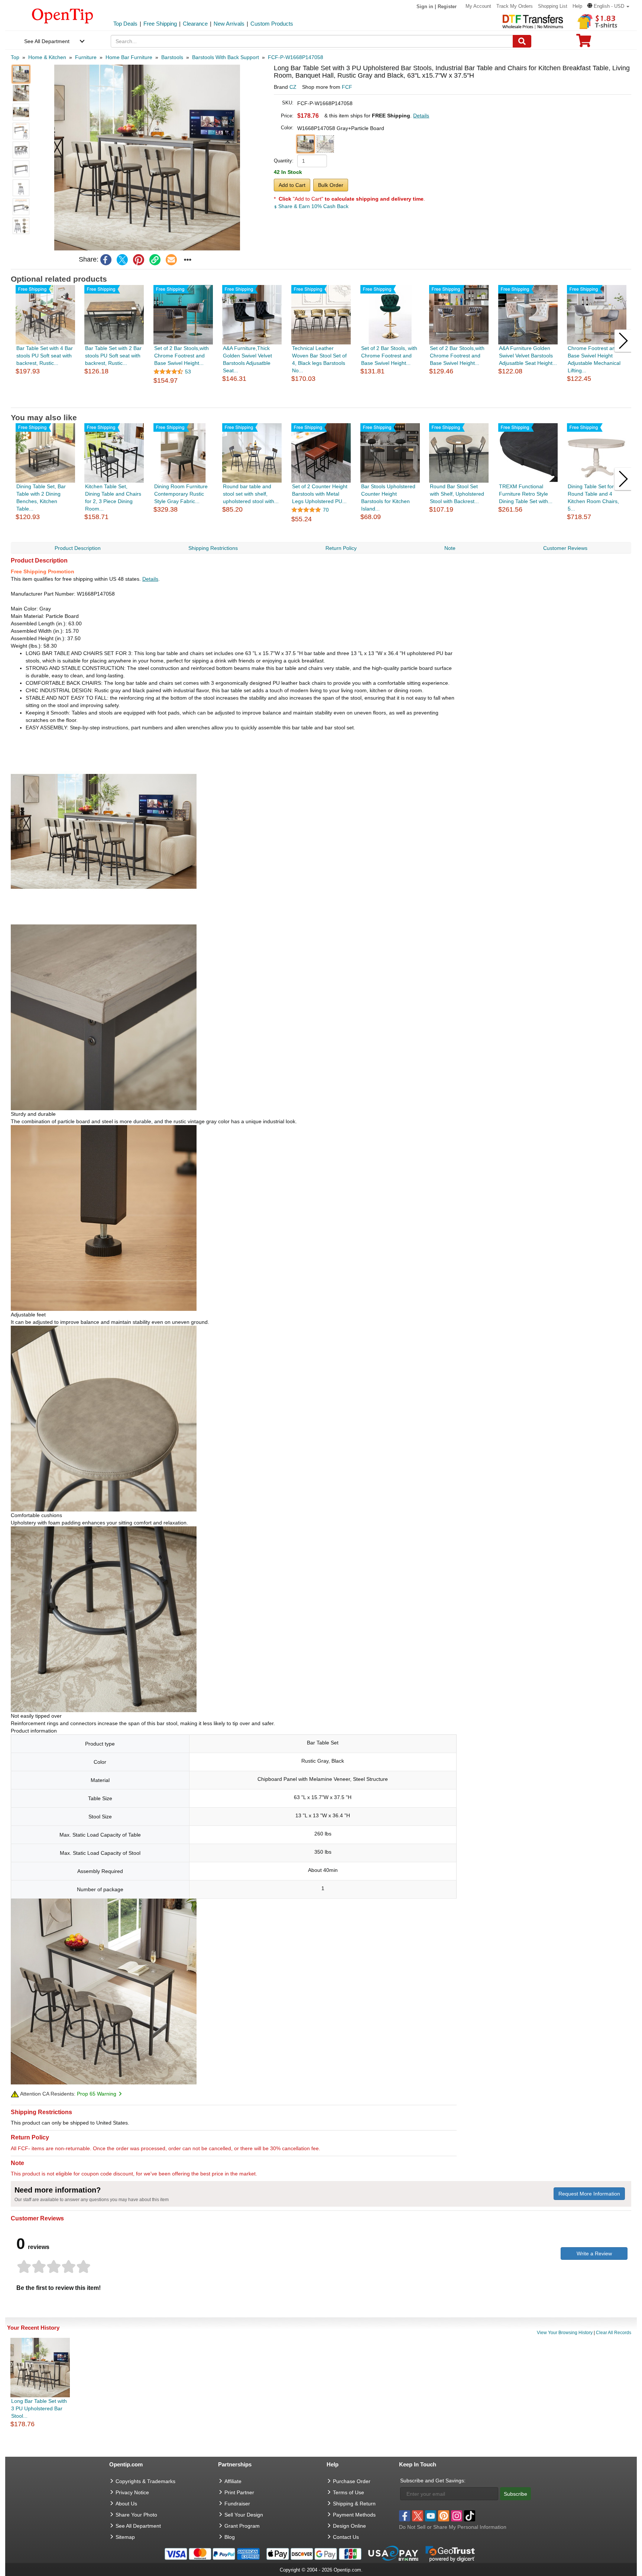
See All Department (47, 41)
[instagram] (457, 2516)
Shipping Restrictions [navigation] (213, 548)
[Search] (522, 41)
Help (577, 6)
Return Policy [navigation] (341, 548)
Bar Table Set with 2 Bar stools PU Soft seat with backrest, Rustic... (113, 356)
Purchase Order (352, 2481)
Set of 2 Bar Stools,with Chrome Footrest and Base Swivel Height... (181, 356)
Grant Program (242, 2526)
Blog (230, 2537)
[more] (188, 260)
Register (447, 7)
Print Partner (239, 2492)
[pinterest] (139, 260)
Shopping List (553, 6)
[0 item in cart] (584, 43)
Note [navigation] (450, 548)
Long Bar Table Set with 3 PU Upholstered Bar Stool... (39, 2408)
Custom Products (272, 24)
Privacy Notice (132, 2492)
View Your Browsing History (565, 2333)
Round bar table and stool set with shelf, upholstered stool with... (251, 494)
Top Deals (125, 24)
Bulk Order (331, 185)
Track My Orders (515, 6)
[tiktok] (470, 2516)
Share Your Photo (136, 2515)
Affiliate (233, 2481)
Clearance (195, 24)
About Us (126, 2504)
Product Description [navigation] (78, 548)
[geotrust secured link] (450, 2553)
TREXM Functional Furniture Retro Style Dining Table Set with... (526, 494)
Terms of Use (348, 2492)
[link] (155, 260)
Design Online (349, 2526)
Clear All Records (614, 2333)
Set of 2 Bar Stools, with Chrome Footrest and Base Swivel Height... (389, 356)
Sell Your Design (244, 2515)
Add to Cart (292, 185)
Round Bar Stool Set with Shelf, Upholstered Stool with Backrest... (457, 494)
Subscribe (515, 2494)
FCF (347, 87)
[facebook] (106, 260)
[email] (171, 260)
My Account (478, 6)
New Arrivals (229, 24)
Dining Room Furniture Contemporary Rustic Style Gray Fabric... (181, 494)
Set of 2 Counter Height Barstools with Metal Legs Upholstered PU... (320, 494)
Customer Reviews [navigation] (565, 548)
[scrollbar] (321, 402)
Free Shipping (160, 24)
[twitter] (122, 260)
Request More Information (589, 2194)
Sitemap (125, 2537)
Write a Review (594, 2253)
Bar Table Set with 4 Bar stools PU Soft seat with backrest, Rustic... (45, 356)
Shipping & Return (354, 2504)
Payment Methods (354, 2515)
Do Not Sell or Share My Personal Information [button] (453, 2527)
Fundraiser (237, 2504)
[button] (608, 6)
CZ (293, 87)
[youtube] (431, 2516)
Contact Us (346, 2537)
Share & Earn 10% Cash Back (313, 206)
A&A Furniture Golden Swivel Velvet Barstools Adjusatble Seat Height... (528, 356)
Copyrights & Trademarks (145, 2481)
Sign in (425, 7)
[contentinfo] (63, 15)
